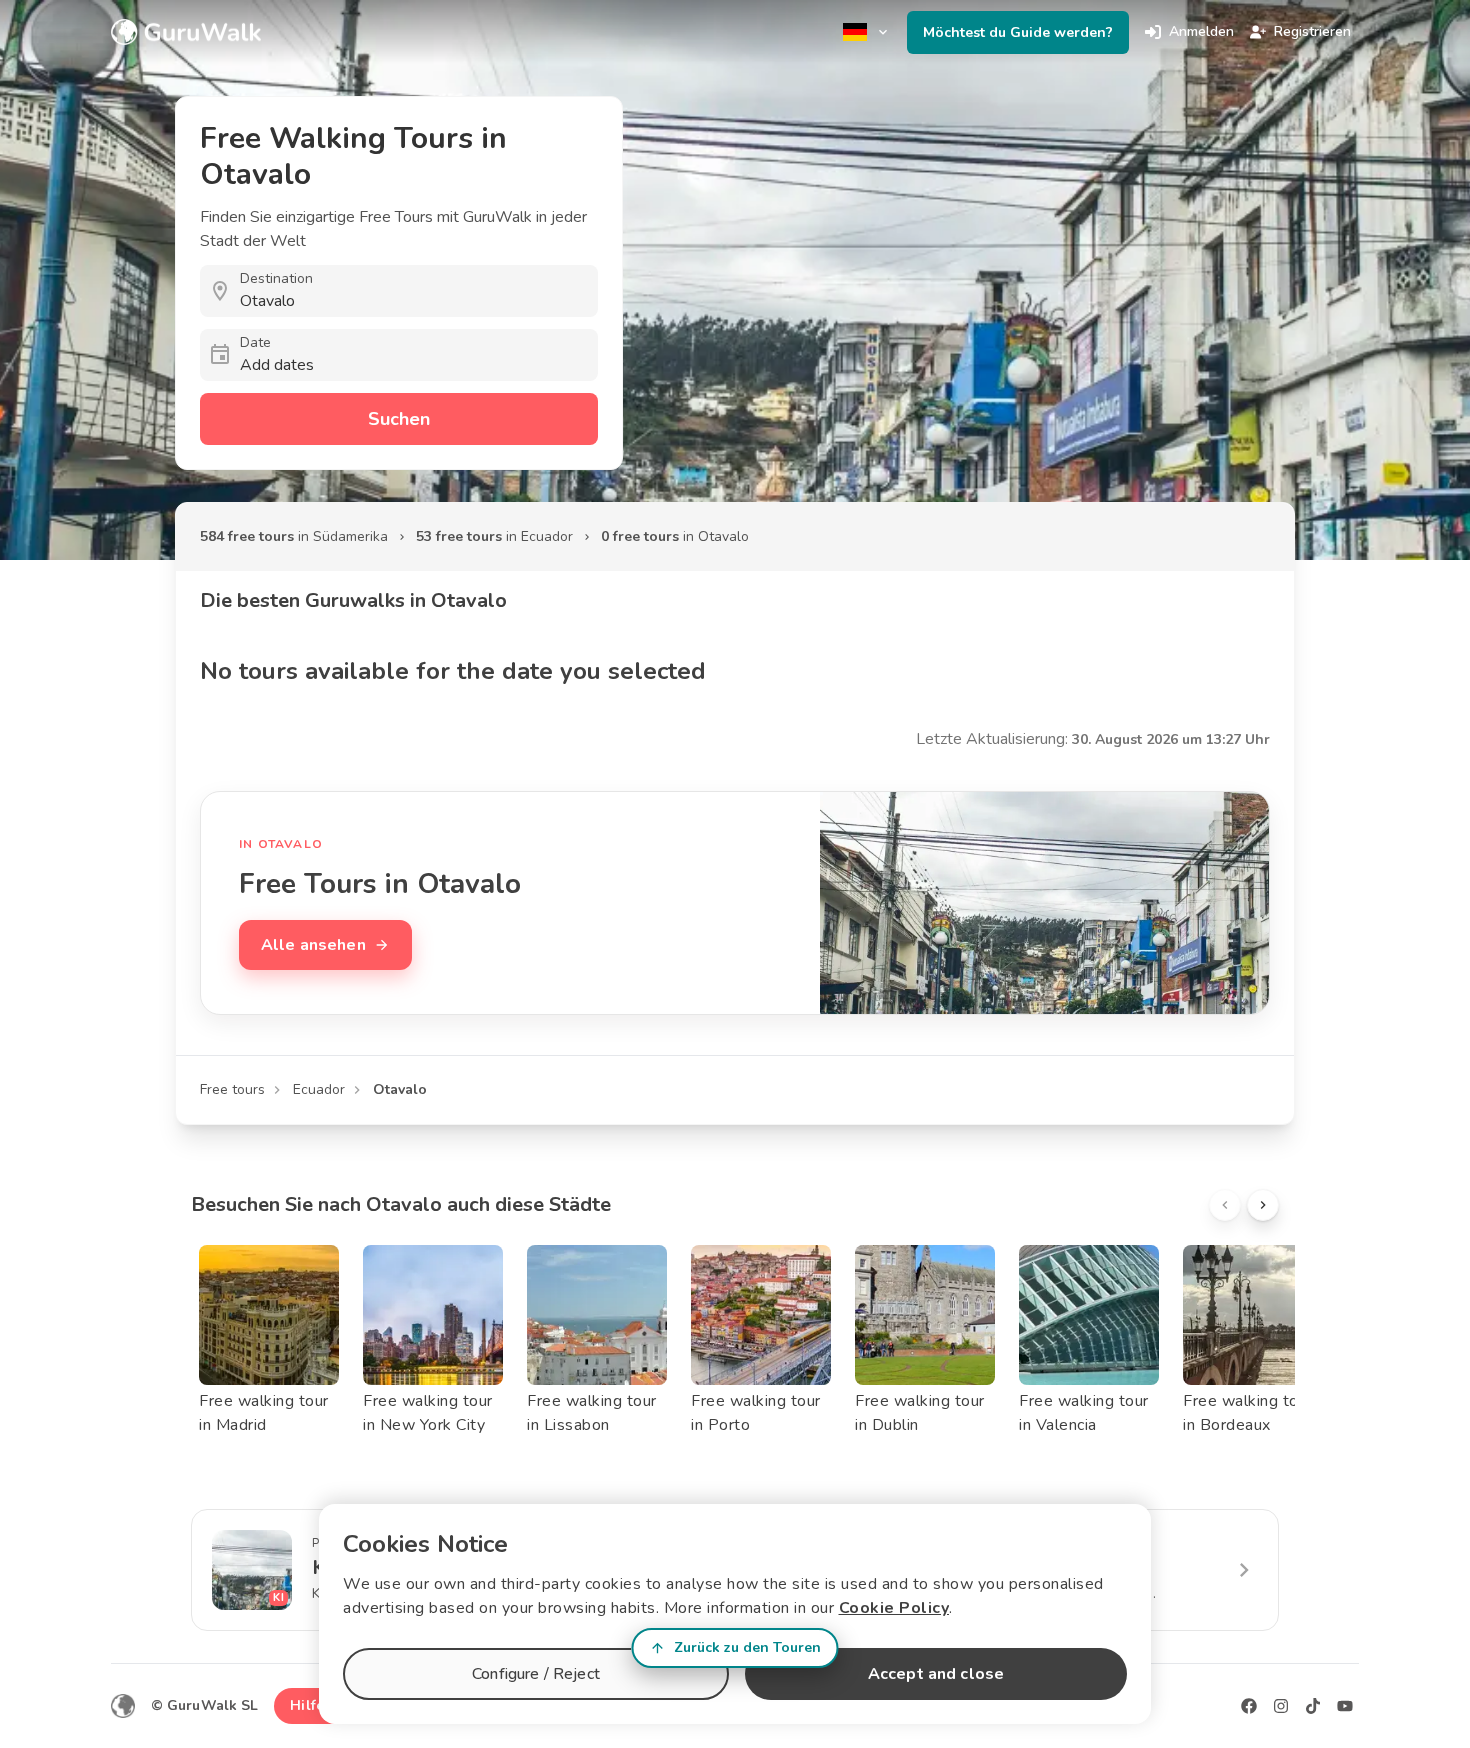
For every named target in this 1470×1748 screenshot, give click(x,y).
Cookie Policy (894, 1608)
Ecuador (319, 1089)
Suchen (399, 419)
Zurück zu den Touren (747, 1647)
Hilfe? (310, 1705)
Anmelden (1201, 31)
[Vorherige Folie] (1225, 1205)
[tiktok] (1313, 1706)
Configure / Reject (536, 1674)
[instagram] (1281, 1706)
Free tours (232, 1089)
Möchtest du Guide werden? (1018, 32)
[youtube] (1345, 1706)
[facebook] (1249, 1706)
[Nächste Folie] (1263, 1205)
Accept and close (936, 1674)
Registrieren (1312, 31)
